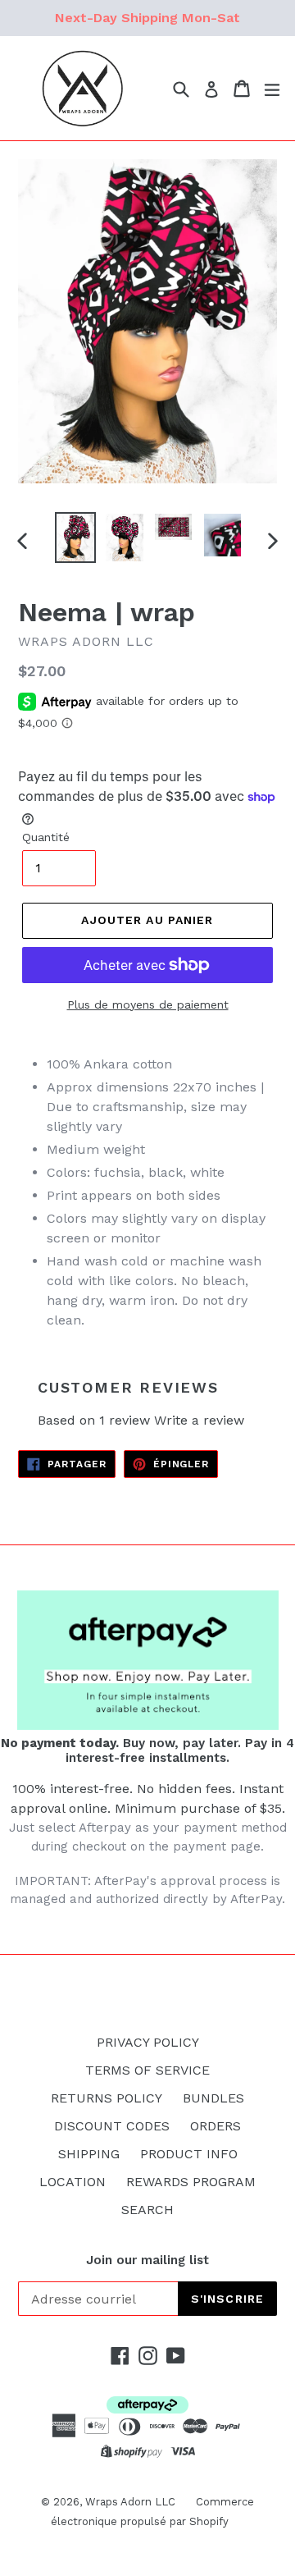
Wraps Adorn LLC (130, 2502)
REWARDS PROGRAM (191, 2182)
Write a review (199, 1420)
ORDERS (216, 2126)
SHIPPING (89, 2154)
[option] (75, 538)
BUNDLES (213, 2098)
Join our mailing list (147, 2260)
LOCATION (73, 2182)
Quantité (46, 837)
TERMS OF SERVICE (147, 2070)
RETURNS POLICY (107, 2098)
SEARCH (147, 2210)
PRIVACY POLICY (148, 2042)
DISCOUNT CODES (112, 2126)
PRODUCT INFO (189, 2154)
